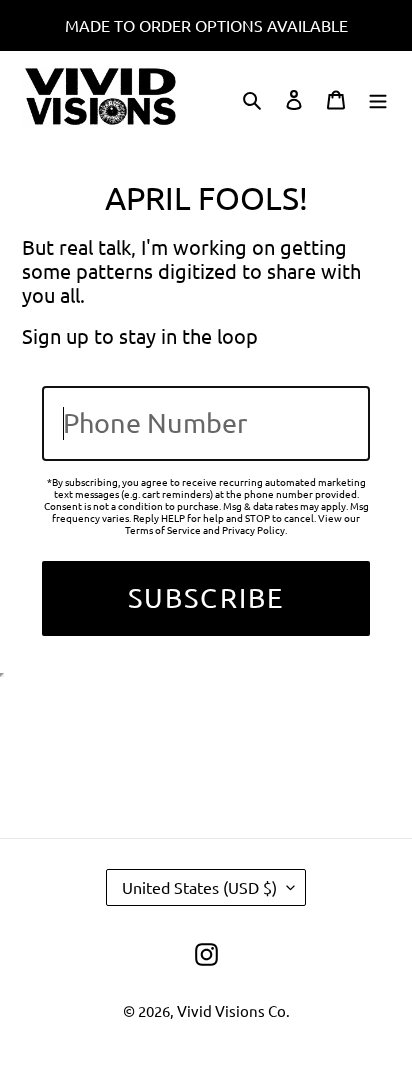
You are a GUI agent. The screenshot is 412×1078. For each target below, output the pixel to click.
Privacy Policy (253, 529)
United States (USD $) (199, 887)
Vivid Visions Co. (233, 1010)
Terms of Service (163, 529)
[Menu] (378, 97)
